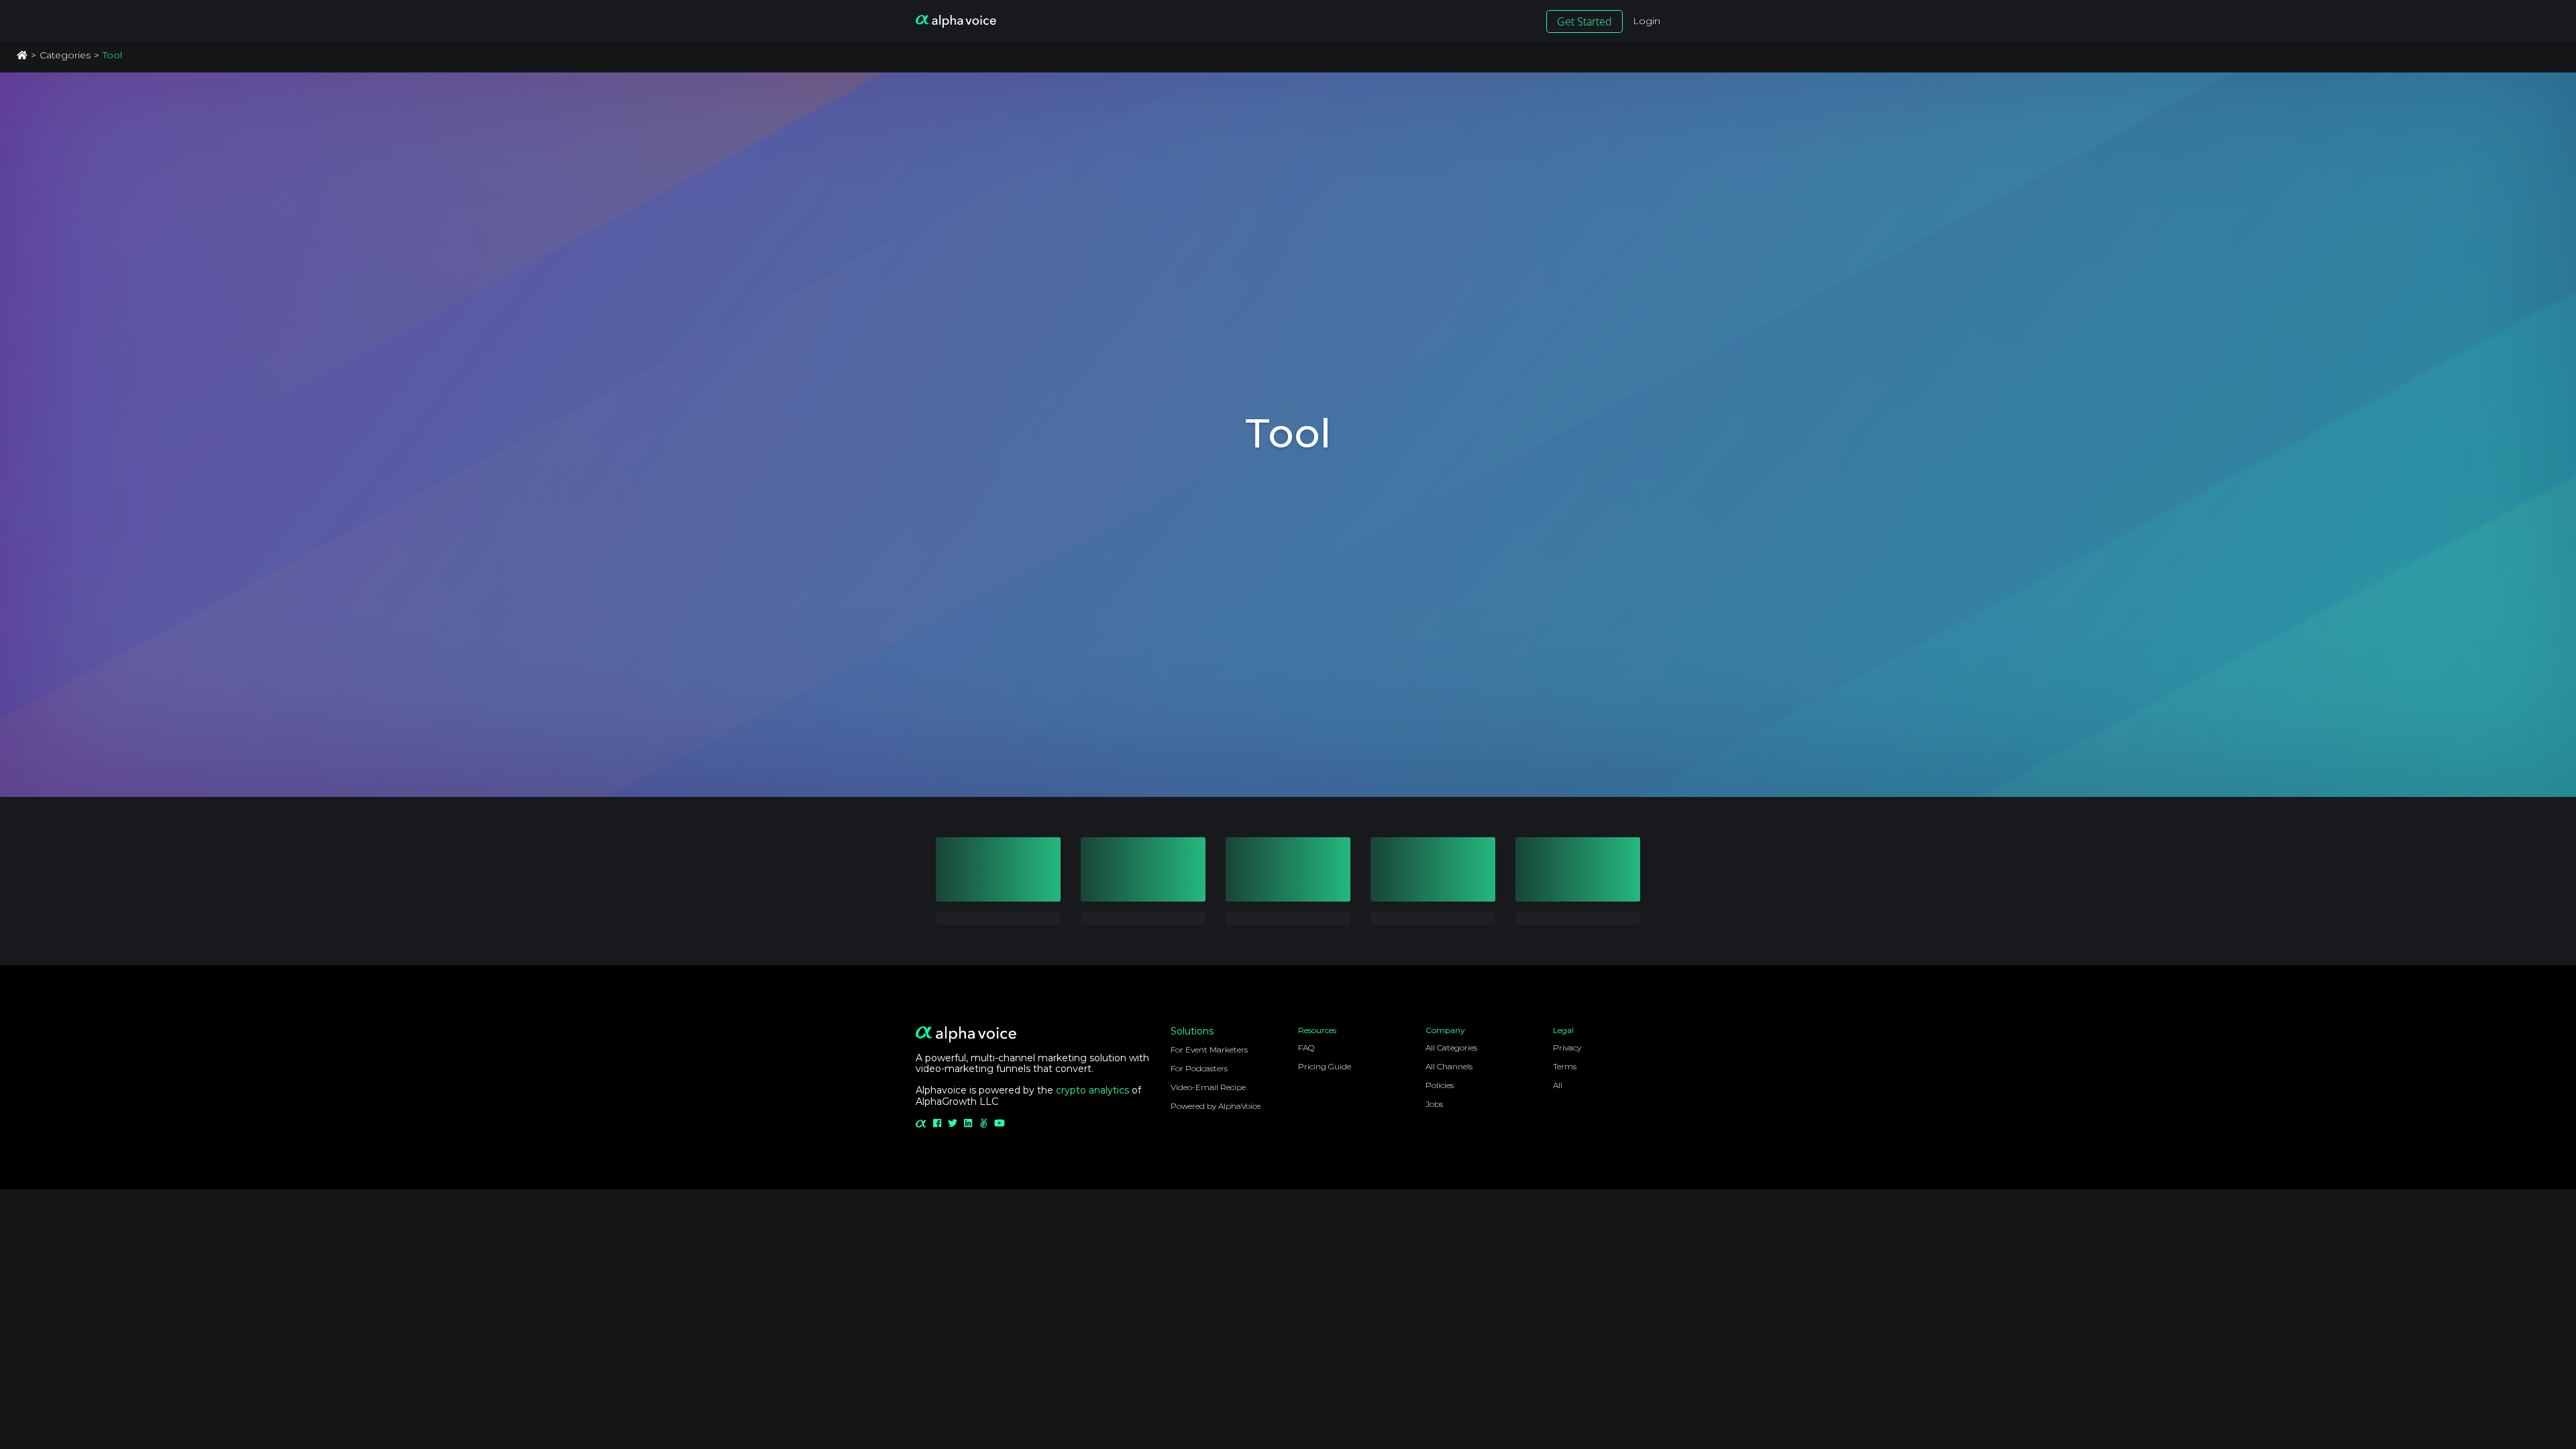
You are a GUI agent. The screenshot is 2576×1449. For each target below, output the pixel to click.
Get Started (1585, 21)
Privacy (1567, 1048)
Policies (1440, 1085)
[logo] (956, 21)
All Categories (1451, 1048)
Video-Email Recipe (1208, 1087)
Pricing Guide (1325, 1066)
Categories (65, 55)
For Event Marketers (1209, 1050)
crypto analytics (1092, 1090)
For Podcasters (1199, 1068)
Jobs (1434, 1104)
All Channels (1449, 1066)
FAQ (1306, 1048)
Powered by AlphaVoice (1216, 1106)
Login (1647, 21)
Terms (1565, 1066)
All (1558, 1085)
